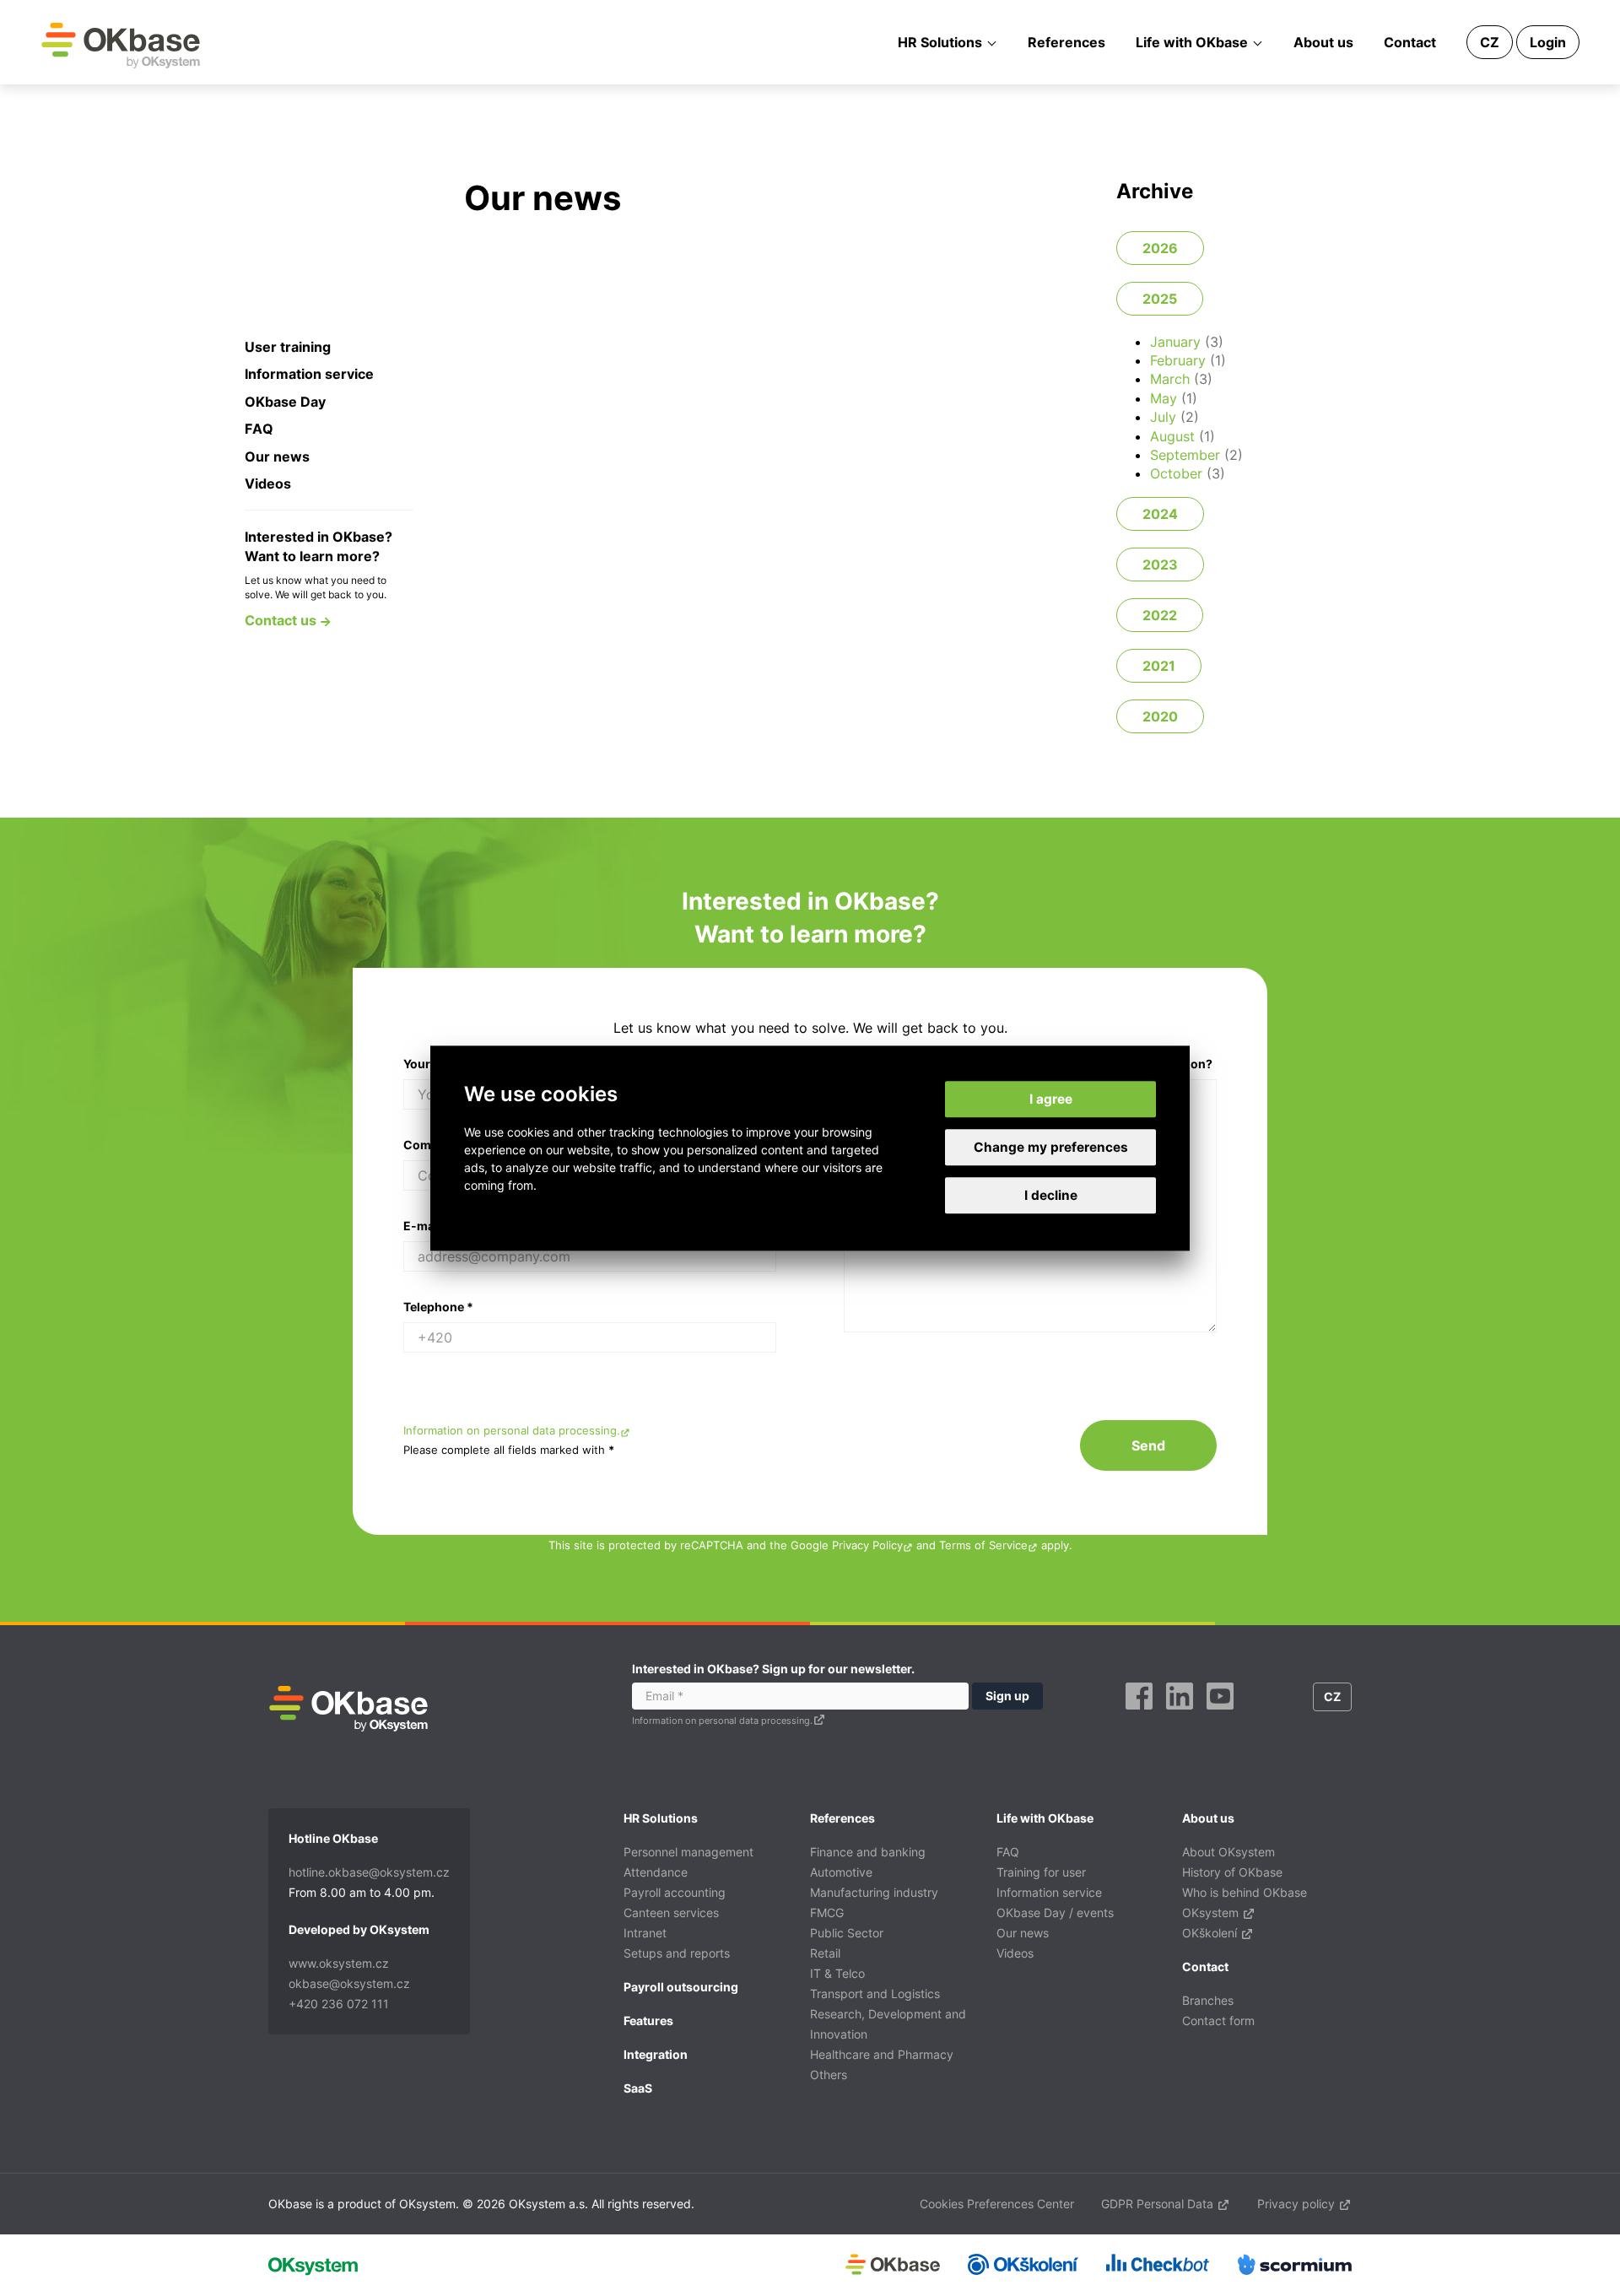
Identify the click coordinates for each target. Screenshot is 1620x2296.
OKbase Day (285, 402)
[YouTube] (1220, 1715)
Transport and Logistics (875, 1993)
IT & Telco (837, 1973)
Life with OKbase (1192, 42)
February (1178, 360)
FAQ (259, 429)
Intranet (645, 1933)
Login (1548, 42)
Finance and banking (868, 1852)
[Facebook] (1139, 1715)
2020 (1160, 716)
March (1170, 379)
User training (288, 347)
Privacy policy (1298, 2204)
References (1066, 42)
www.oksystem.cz (339, 1963)
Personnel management (688, 1852)
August (1172, 436)
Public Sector (847, 1933)
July (1163, 417)
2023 (1160, 565)
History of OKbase (1232, 1872)
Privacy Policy (867, 1545)
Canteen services (671, 1912)
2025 (1160, 299)
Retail (825, 1953)
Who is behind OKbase (1245, 1892)
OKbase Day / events (1055, 1912)
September (1185, 455)
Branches (1208, 2000)
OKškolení (1211, 1933)
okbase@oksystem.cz (349, 1983)
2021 (1159, 666)
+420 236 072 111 (339, 2004)
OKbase (121, 45)
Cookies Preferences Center (997, 2204)
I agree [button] (1051, 1099)
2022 (1160, 615)
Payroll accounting (675, 1892)
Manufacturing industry (874, 1892)
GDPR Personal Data (1159, 2204)
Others (829, 2075)
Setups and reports (677, 1953)
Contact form (1218, 2020)
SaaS (638, 2088)
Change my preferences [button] (1051, 1147)
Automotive (841, 1872)
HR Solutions (940, 42)
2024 (1160, 514)
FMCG (827, 1912)
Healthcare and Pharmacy (882, 2054)
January (1175, 342)
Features (648, 2020)
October (1176, 473)
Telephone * (438, 1307)
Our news (277, 456)
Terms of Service (983, 1545)
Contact (1410, 42)
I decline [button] (1051, 1195)
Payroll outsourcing (681, 1987)
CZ (1490, 42)
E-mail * (427, 1226)
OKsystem (1212, 1912)
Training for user (1041, 1872)
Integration (656, 2054)
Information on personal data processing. (512, 1431)
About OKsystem (1228, 1852)
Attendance (656, 1872)
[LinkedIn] (1180, 1715)
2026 (1160, 248)
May (1164, 398)
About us (1323, 42)
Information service (309, 374)
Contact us (282, 620)
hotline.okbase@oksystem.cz (369, 1872)
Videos (268, 484)
